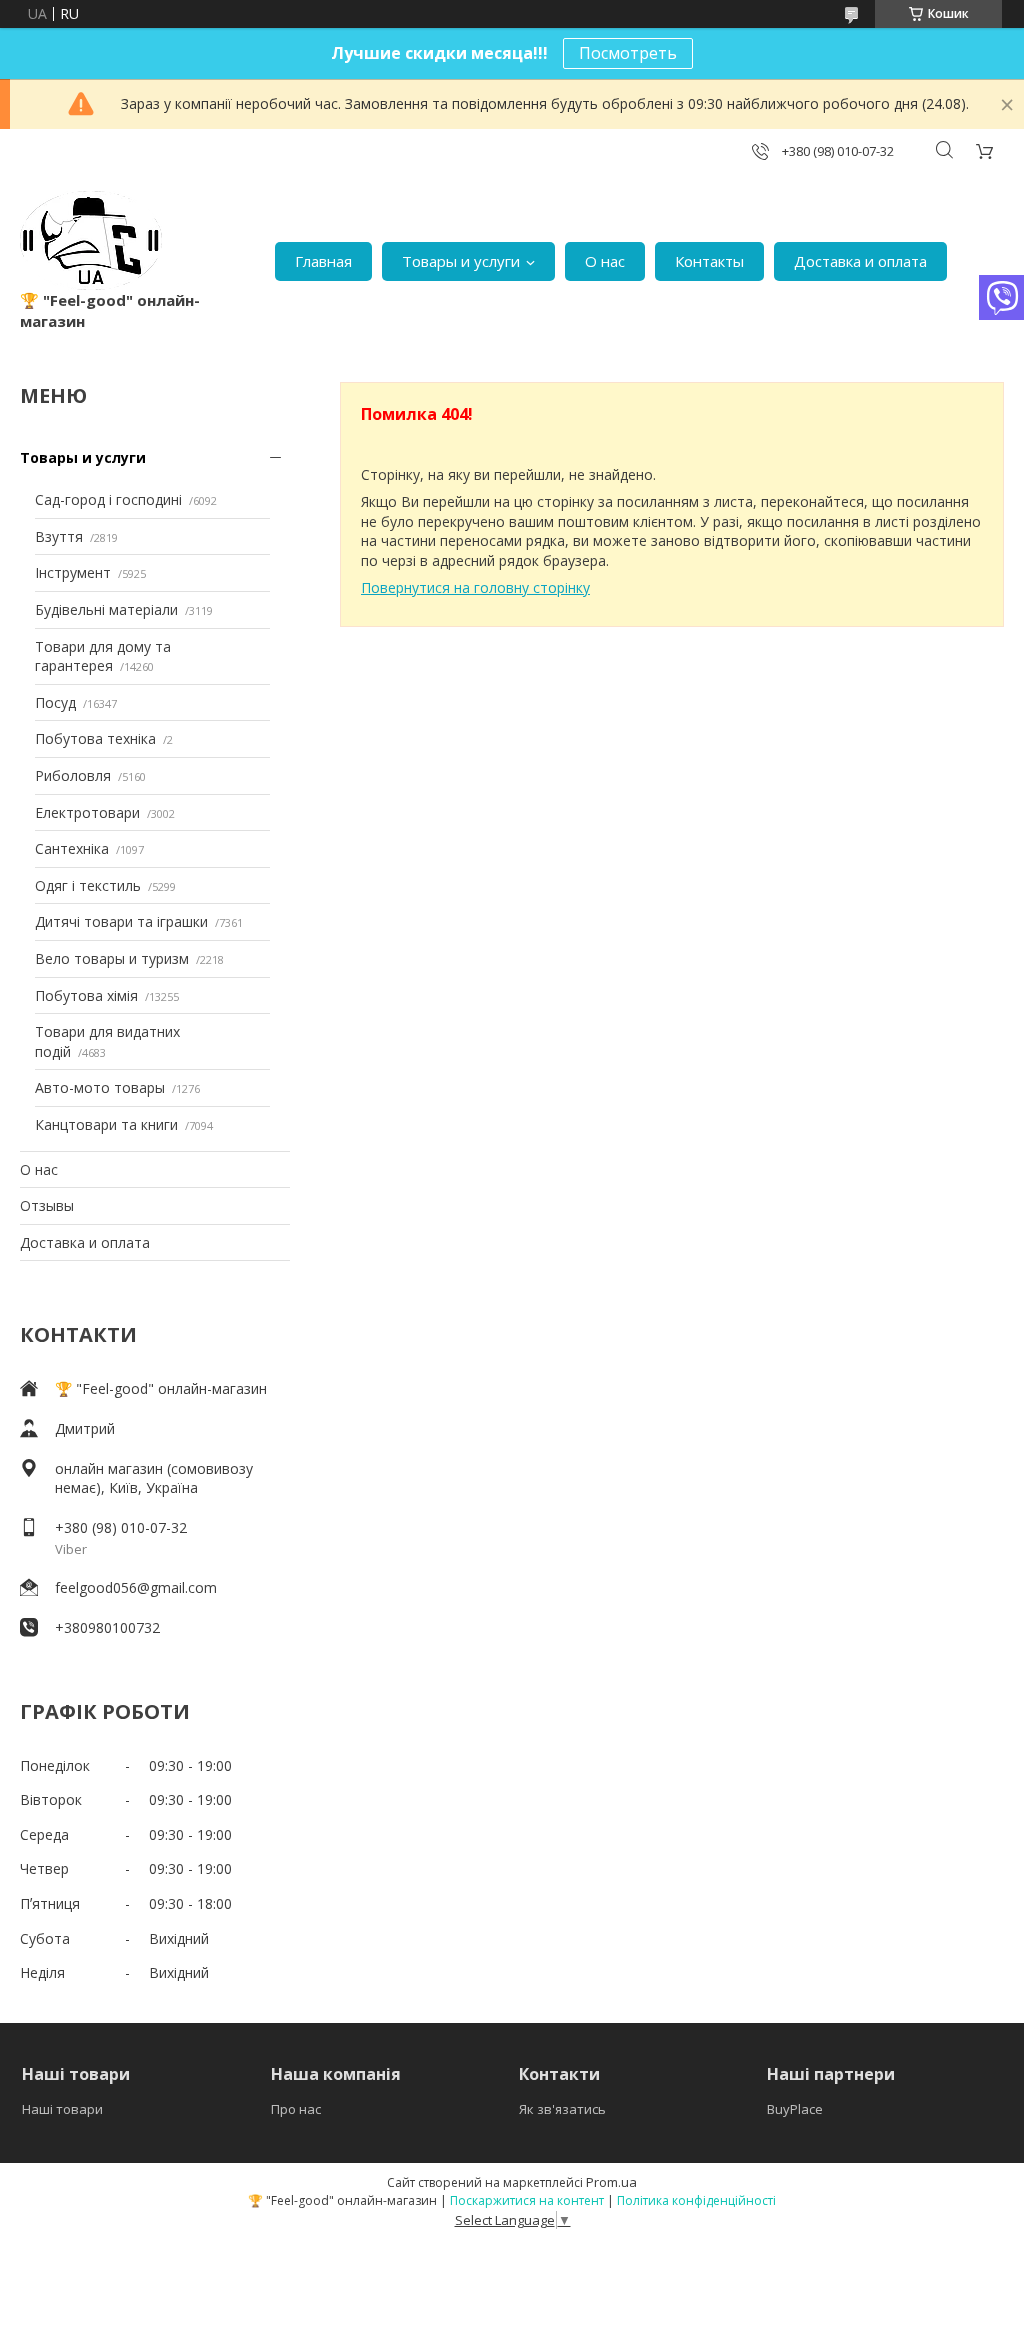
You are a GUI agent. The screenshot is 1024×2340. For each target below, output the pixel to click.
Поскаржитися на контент (527, 2200)
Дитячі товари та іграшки (121, 921)
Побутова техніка (95, 738)
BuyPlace (795, 2109)
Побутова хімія (86, 995)
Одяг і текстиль (88, 885)
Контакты (709, 261)
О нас (605, 261)
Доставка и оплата (860, 261)
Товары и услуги (461, 261)
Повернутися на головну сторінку (475, 587)
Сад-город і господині (108, 499)
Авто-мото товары (100, 1087)
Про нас (296, 2109)
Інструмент (73, 572)
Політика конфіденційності (696, 2200)
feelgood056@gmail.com (136, 1587)
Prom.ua (611, 2182)
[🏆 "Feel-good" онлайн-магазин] (91, 240)
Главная (323, 261)
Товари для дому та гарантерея (103, 656)
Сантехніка (72, 848)
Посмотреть (628, 53)
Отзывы (47, 1205)
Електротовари (87, 812)
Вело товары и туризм (112, 958)
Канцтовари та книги (106, 1124)
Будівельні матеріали (106, 609)
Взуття (59, 536)
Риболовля (73, 775)
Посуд (55, 702)
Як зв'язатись (562, 2109)
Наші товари (62, 2109)
